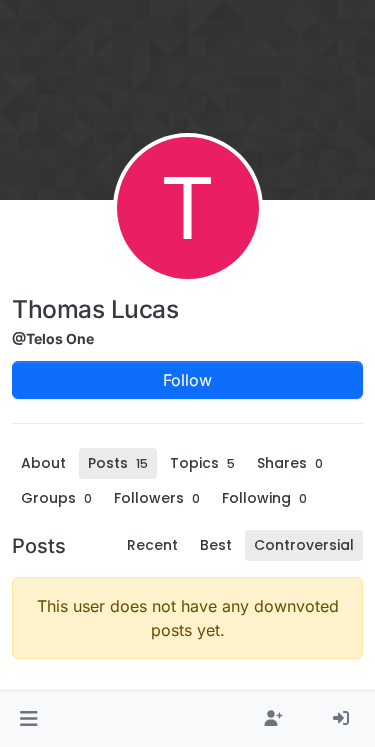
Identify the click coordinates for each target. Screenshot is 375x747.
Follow (187, 380)
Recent (152, 545)
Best (216, 545)
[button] (28, 719)
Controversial (304, 545)
